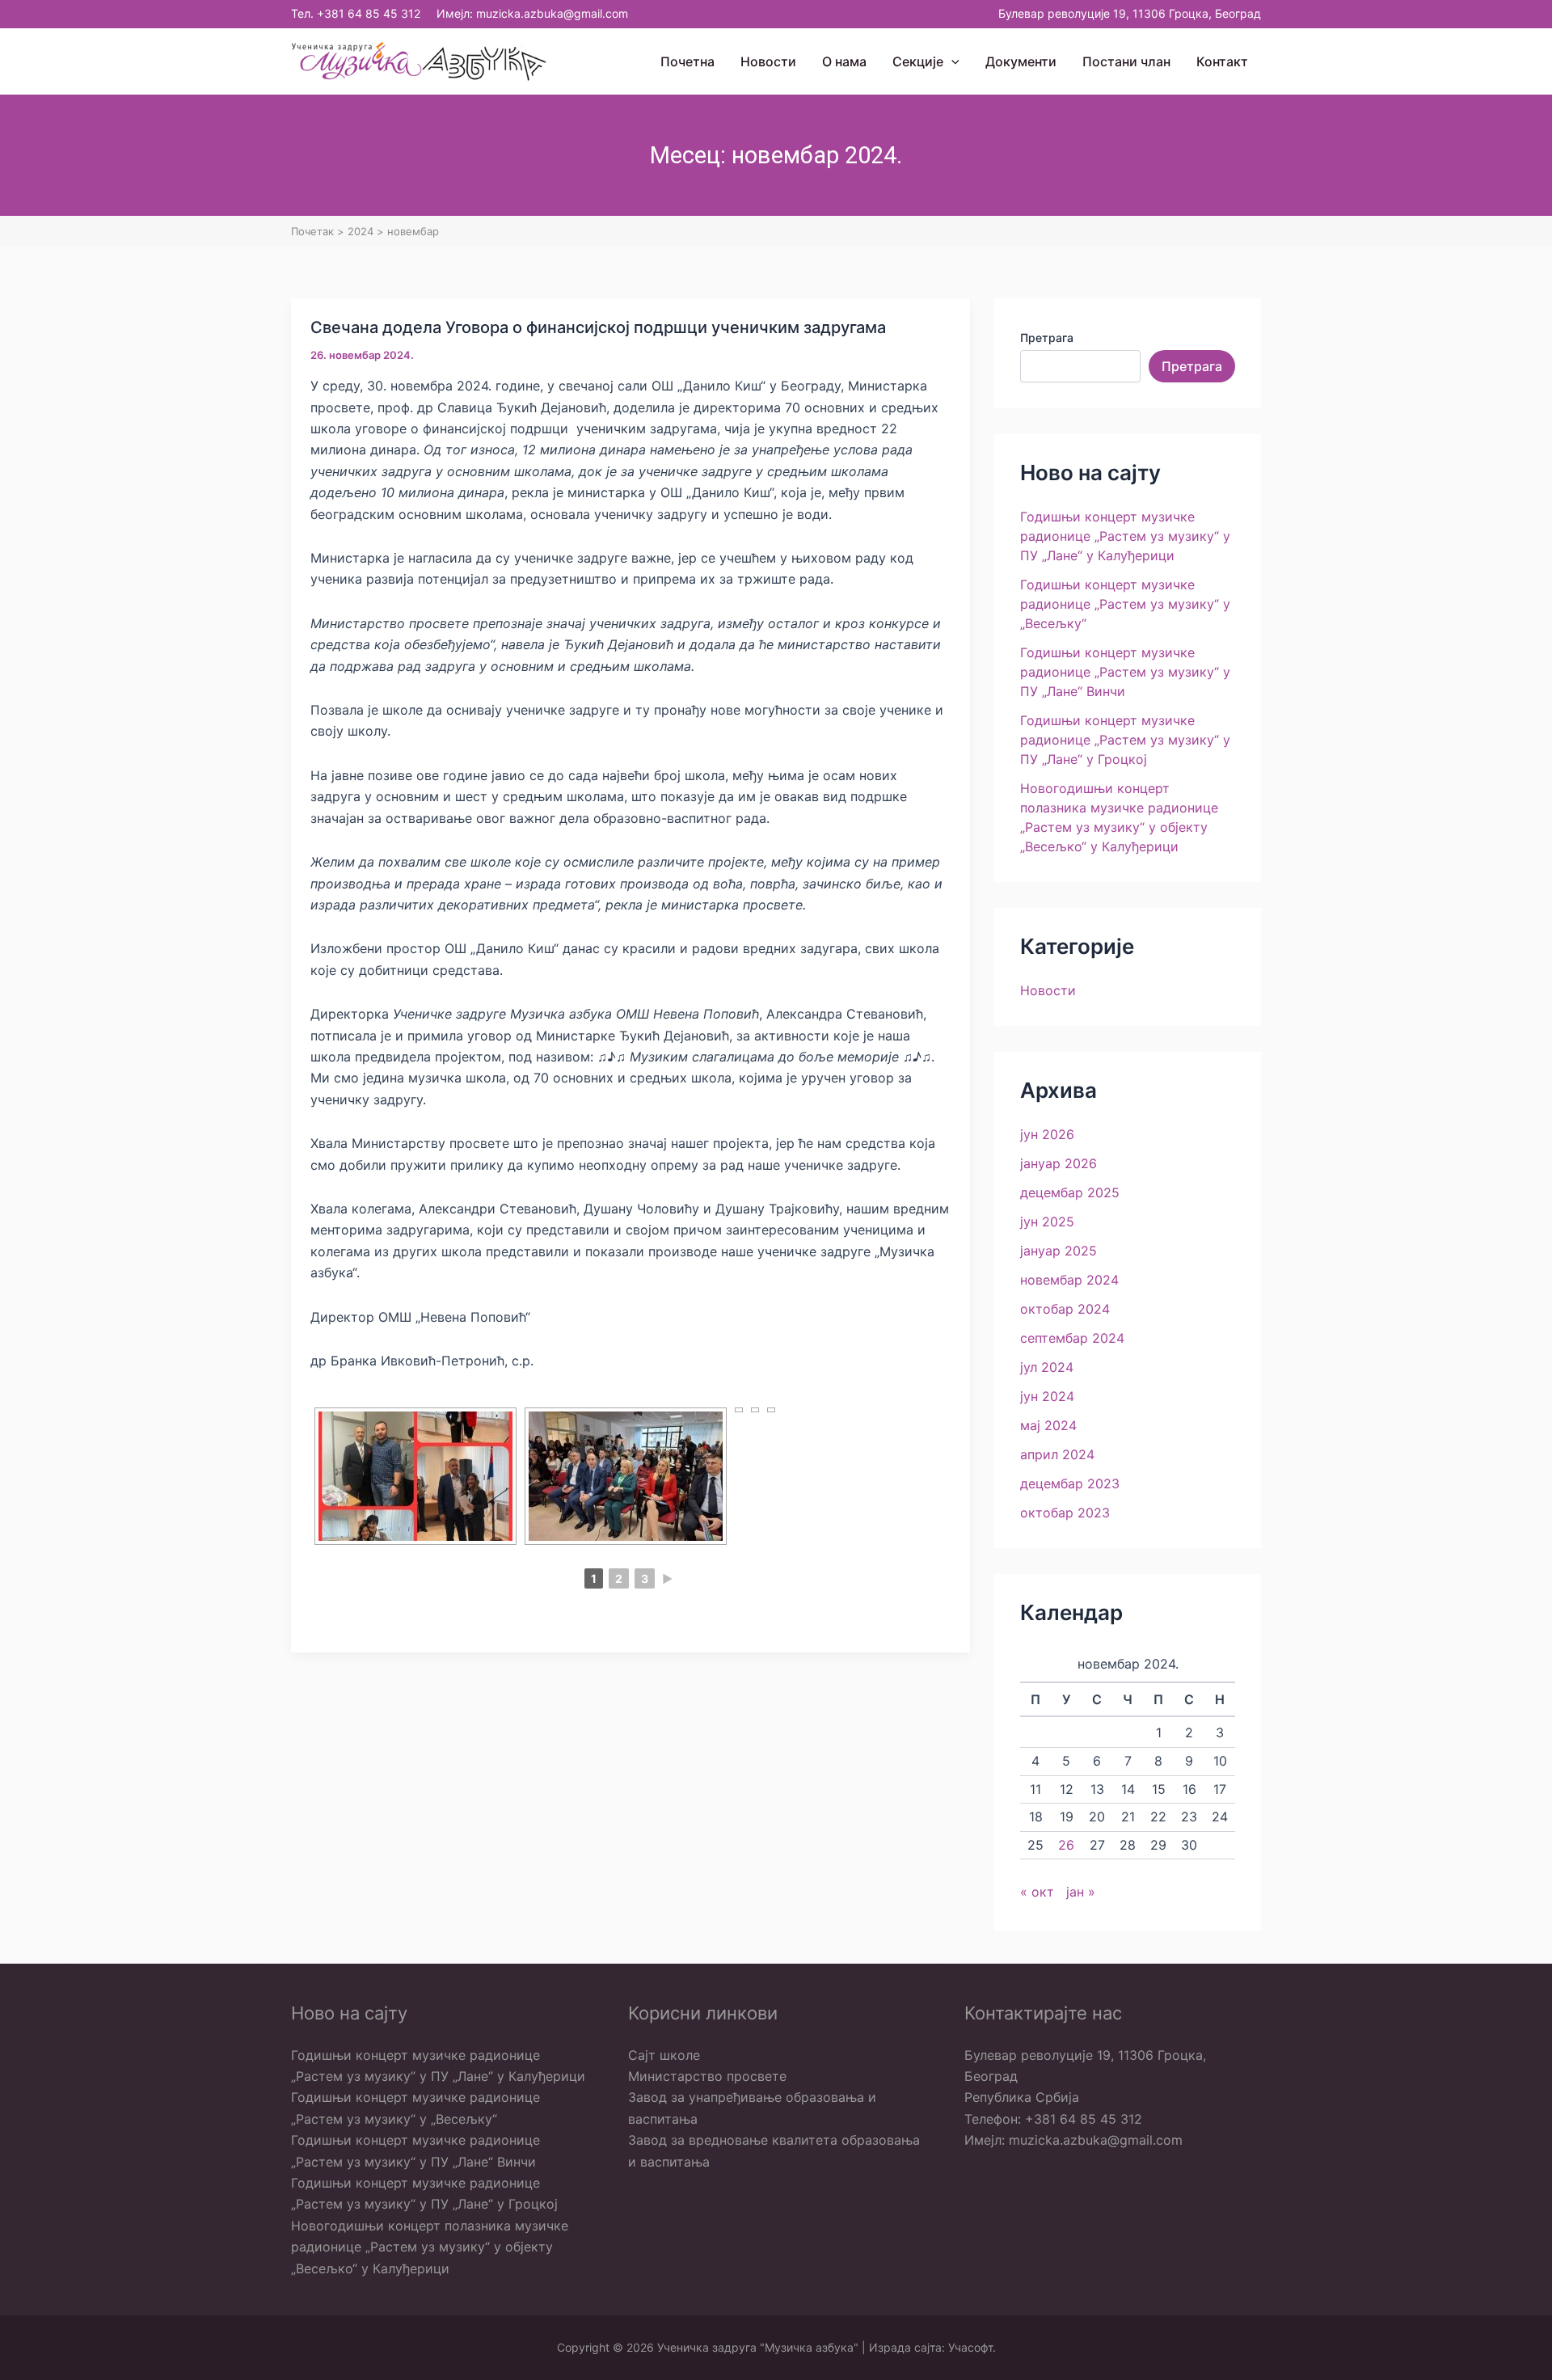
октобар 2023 (1065, 1513)
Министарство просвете (707, 2076)
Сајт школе (664, 2055)
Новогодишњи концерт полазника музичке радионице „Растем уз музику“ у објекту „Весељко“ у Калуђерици (430, 2247)
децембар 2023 (1070, 1483)
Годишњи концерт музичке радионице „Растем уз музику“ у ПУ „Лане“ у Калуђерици (1125, 536)
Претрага (1047, 338)
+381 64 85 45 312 (369, 13)
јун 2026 (1047, 1134)
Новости (1048, 990)
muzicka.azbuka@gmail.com (552, 13)
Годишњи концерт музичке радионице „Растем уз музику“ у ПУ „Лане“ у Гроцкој (1125, 740)
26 (1066, 1845)
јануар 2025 (1059, 1251)
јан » (1081, 1892)
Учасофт (970, 2347)
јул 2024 (1047, 1367)
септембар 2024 (1072, 1338)
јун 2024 (1047, 1396)
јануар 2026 (1059, 1163)
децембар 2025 (1070, 1192)
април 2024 (1057, 1454)
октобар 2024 (1065, 1309)
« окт (1037, 1892)
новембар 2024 (1069, 1280)
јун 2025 (1047, 1222)
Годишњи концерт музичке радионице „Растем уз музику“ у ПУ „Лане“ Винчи (1125, 672)
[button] (951, 61)
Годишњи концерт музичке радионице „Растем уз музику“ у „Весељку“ (1125, 604)
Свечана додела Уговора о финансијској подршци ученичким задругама (598, 327)
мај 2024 (1048, 1425)
